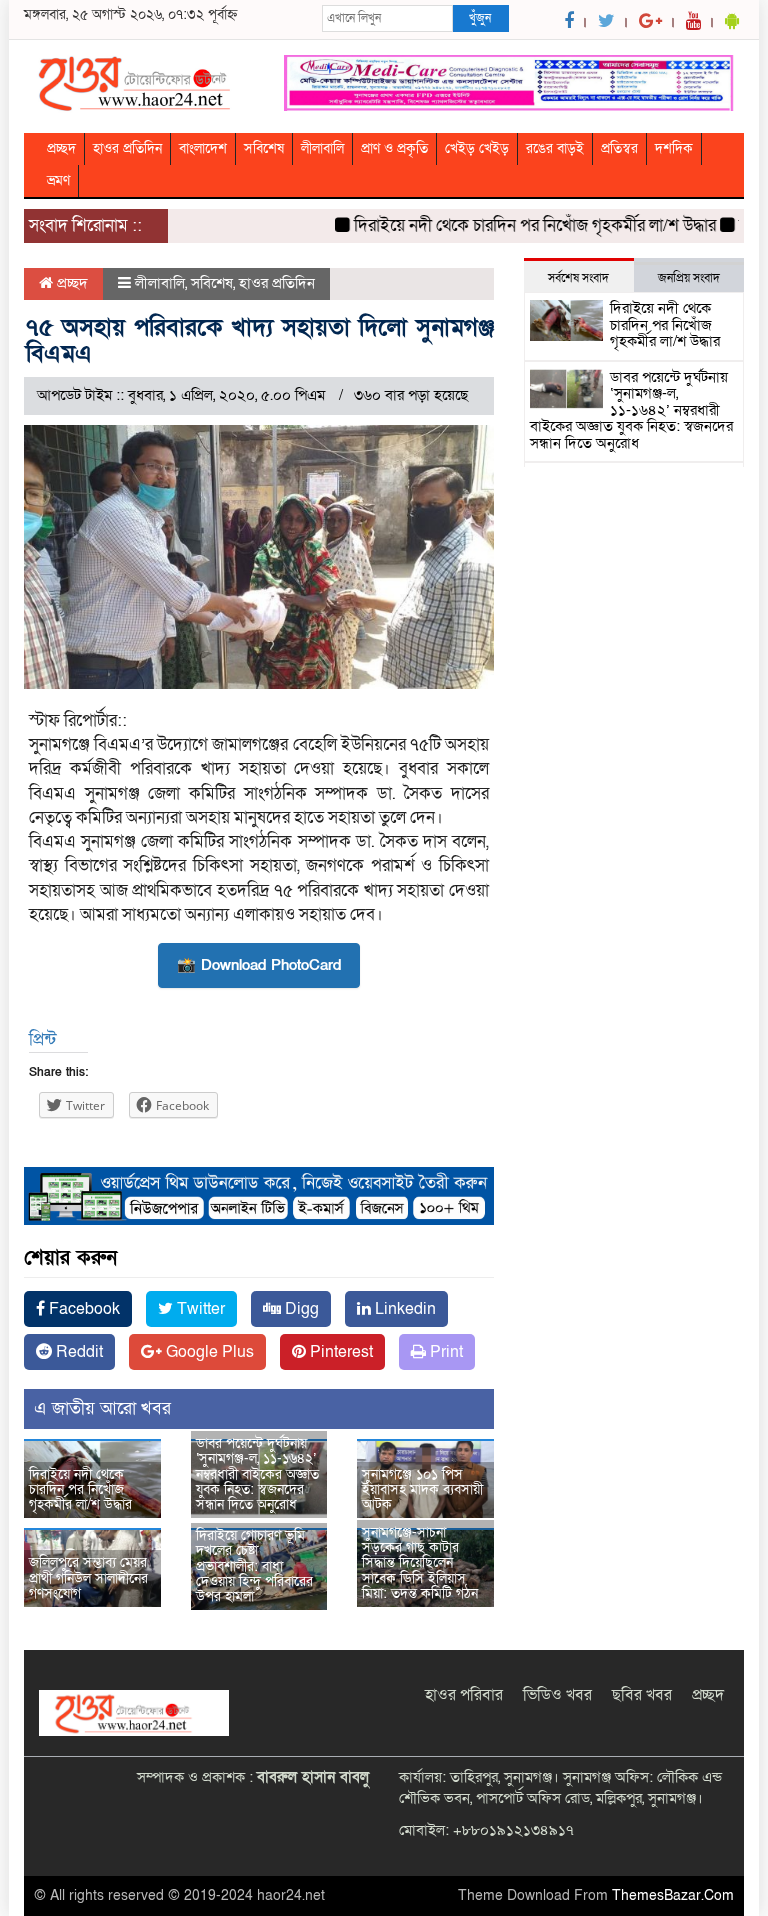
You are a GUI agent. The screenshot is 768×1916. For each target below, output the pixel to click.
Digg (300, 1309)
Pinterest (339, 1352)
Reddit (77, 1352)
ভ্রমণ (58, 180)
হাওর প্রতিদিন (127, 148)
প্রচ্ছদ (61, 148)
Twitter (199, 1309)
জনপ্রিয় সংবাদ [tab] (689, 278)
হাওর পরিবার (464, 1695)
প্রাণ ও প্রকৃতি (394, 148)
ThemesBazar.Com (673, 1895)
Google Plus (208, 1352)
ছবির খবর (642, 1695)
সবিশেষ (264, 148)
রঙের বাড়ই (555, 148)
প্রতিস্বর (619, 148)
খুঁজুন (480, 18)
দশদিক (674, 148)
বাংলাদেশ (203, 148)
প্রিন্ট (42, 1039)
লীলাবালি (322, 148)
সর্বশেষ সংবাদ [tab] (578, 278)
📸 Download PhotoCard (259, 965)
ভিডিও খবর (557, 1695)
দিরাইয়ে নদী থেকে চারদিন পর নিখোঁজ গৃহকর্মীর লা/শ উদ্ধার (517, 225)
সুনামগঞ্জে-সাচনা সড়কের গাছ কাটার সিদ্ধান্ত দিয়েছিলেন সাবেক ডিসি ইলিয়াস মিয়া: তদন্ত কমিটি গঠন (420, 1563)
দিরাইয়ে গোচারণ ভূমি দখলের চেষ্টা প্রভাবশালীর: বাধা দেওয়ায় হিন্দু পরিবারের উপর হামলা (254, 1566)
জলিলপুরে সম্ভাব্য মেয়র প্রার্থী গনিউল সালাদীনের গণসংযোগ (88, 1578)
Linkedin (403, 1309)
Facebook (82, 1309)
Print (444, 1352)
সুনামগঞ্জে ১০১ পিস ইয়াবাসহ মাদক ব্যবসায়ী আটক (422, 1490)
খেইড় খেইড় (477, 148)
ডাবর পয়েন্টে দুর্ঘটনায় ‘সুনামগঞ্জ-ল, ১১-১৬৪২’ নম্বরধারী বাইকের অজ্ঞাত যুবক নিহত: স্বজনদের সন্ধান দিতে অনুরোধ (257, 1474)
